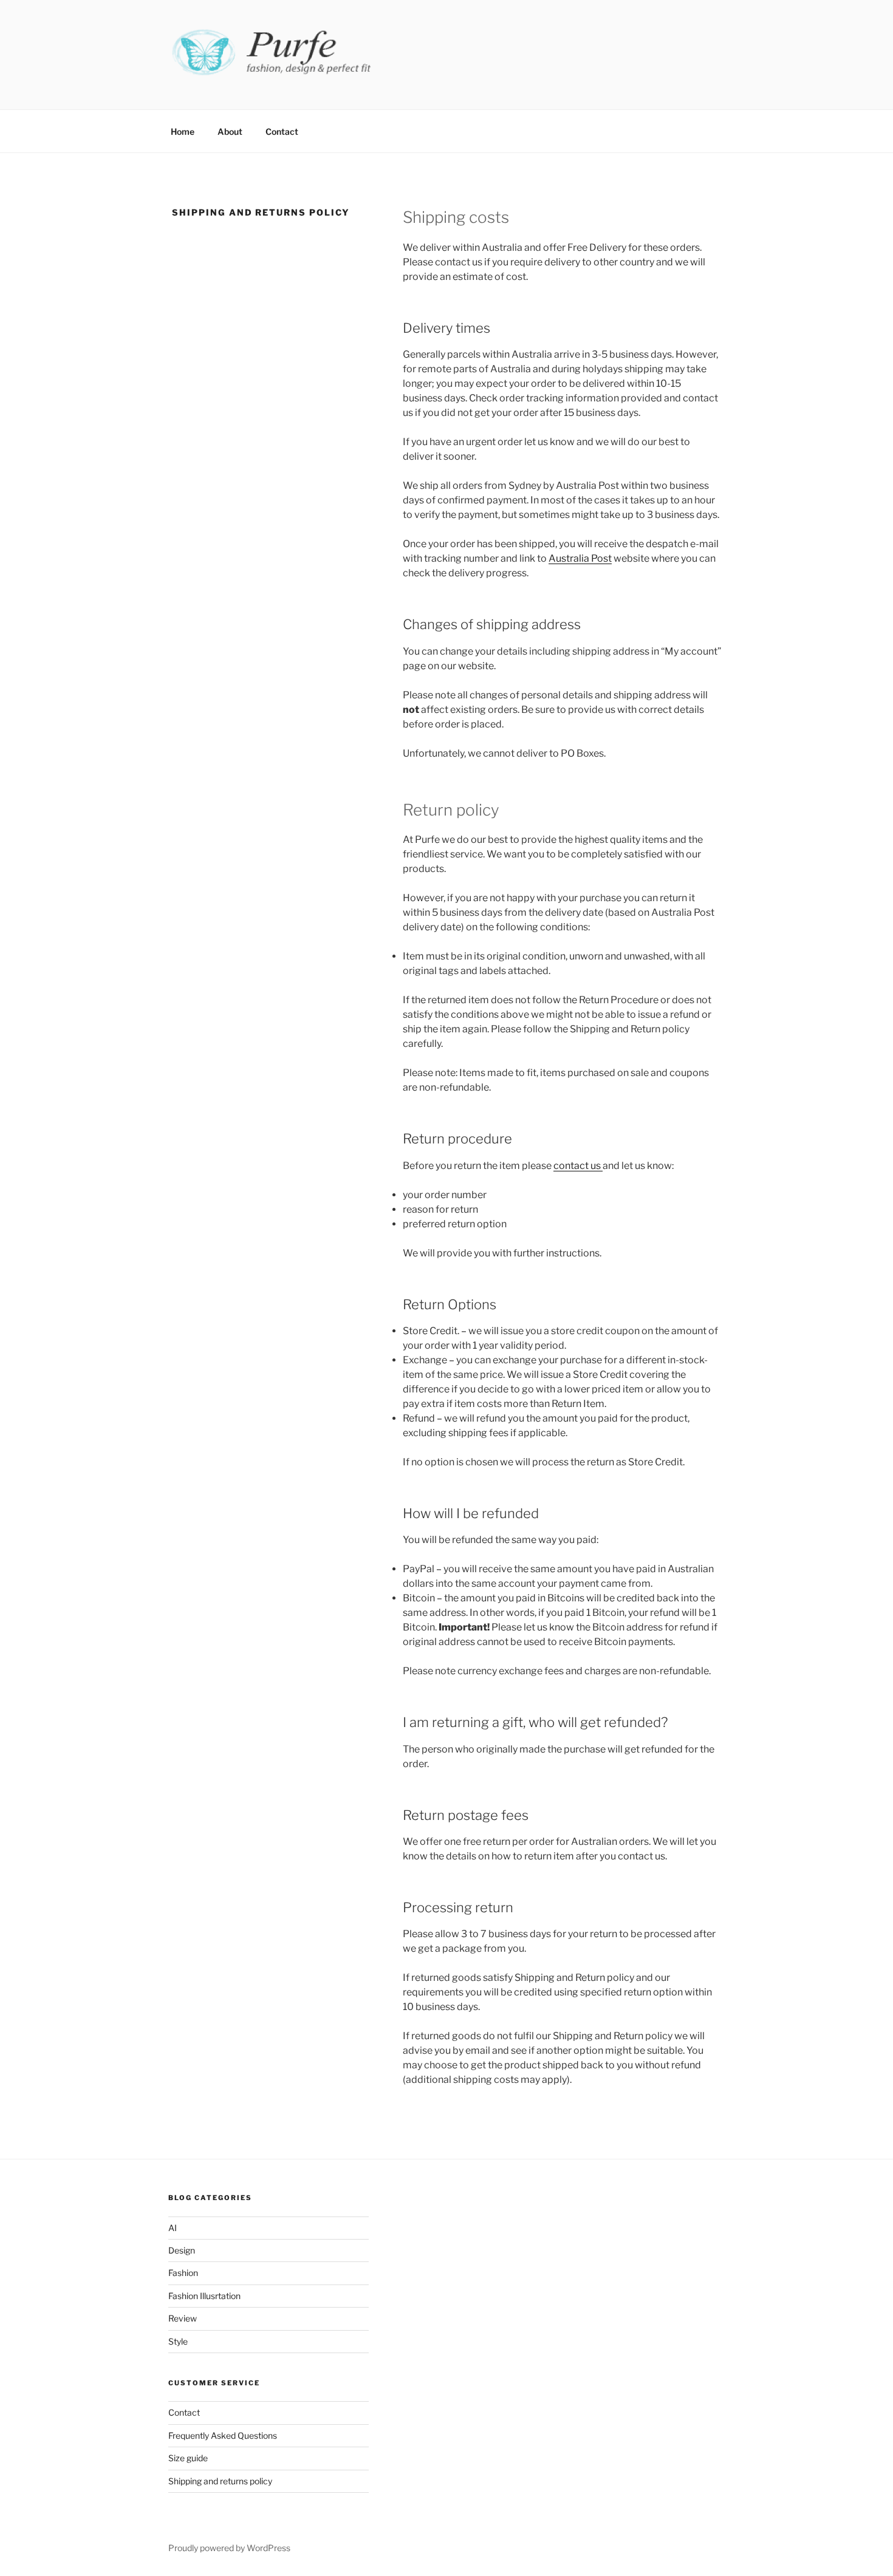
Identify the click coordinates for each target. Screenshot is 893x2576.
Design (182, 2250)
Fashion (183, 2273)
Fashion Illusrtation (204, 2296)
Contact (282, 131)
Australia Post (580, 558)
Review (183, 2318)
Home (183, 131)
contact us (578, 1166)
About (230, 131)
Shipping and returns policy (220, 2481)
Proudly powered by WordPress (229, 2548)
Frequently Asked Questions (223, 2435)
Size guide (188, 2458)
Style (178, 2341)
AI (173, 2228)
